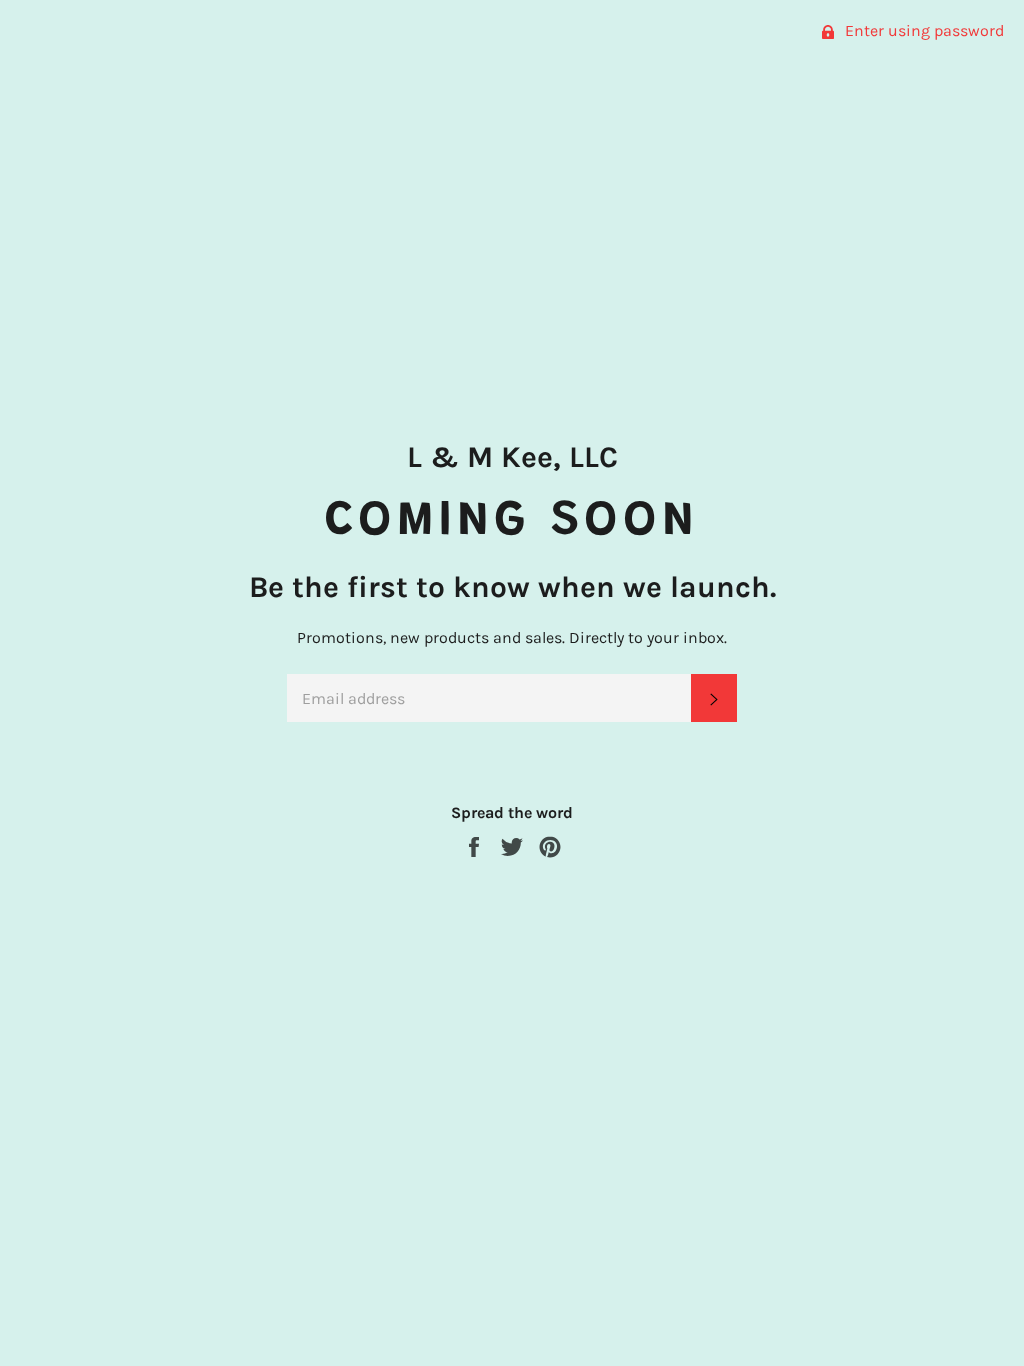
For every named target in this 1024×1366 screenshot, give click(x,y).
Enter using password (922, 30)
